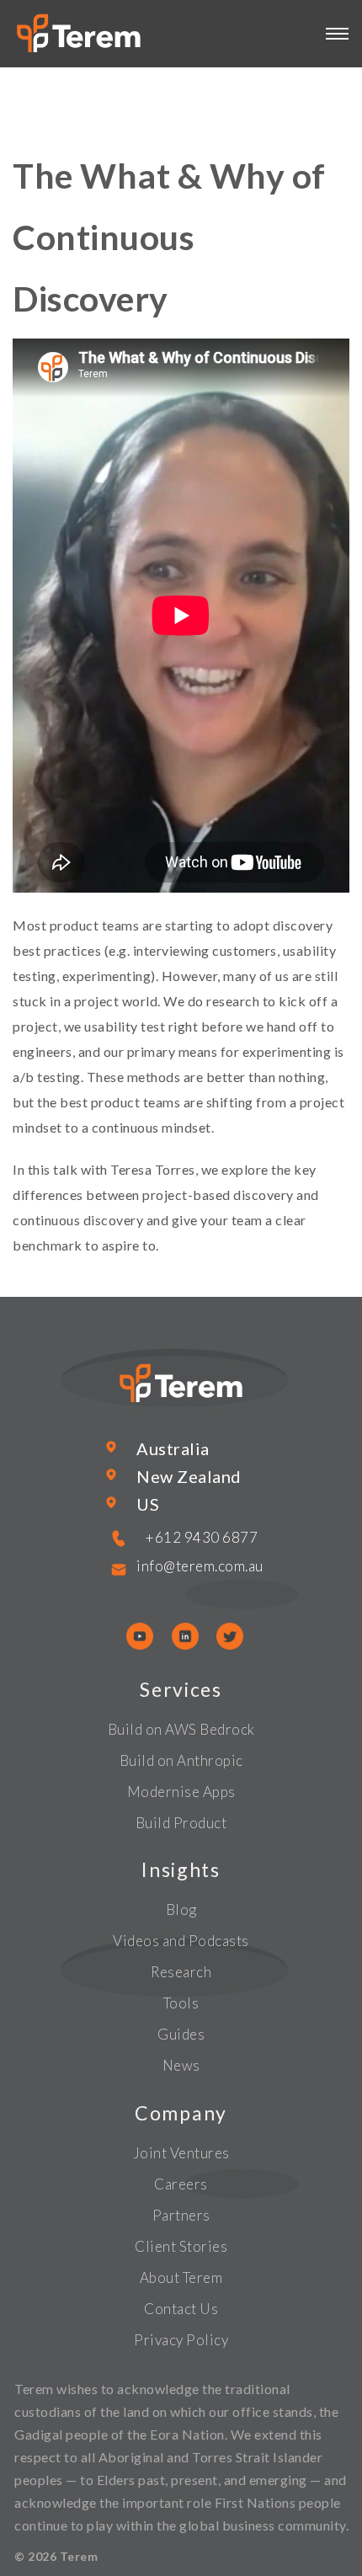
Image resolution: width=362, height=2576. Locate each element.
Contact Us (181, 2309)
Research (181, 1972)
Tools (181, 2003)
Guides (181, 2034)
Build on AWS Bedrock (181, 1729)
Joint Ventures (181, 2153)
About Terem (181, 2277)
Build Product (181, 1823)
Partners (181, 2215)
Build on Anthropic (181, 1760)
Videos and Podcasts (181, 1941)
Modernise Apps (181, 1792)
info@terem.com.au (200, 1566)
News (181, 2065)
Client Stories (181, 2246)
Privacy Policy (181, 2340)
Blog (181, 1909)
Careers (181, 2184)
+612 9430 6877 (202, 1537)
